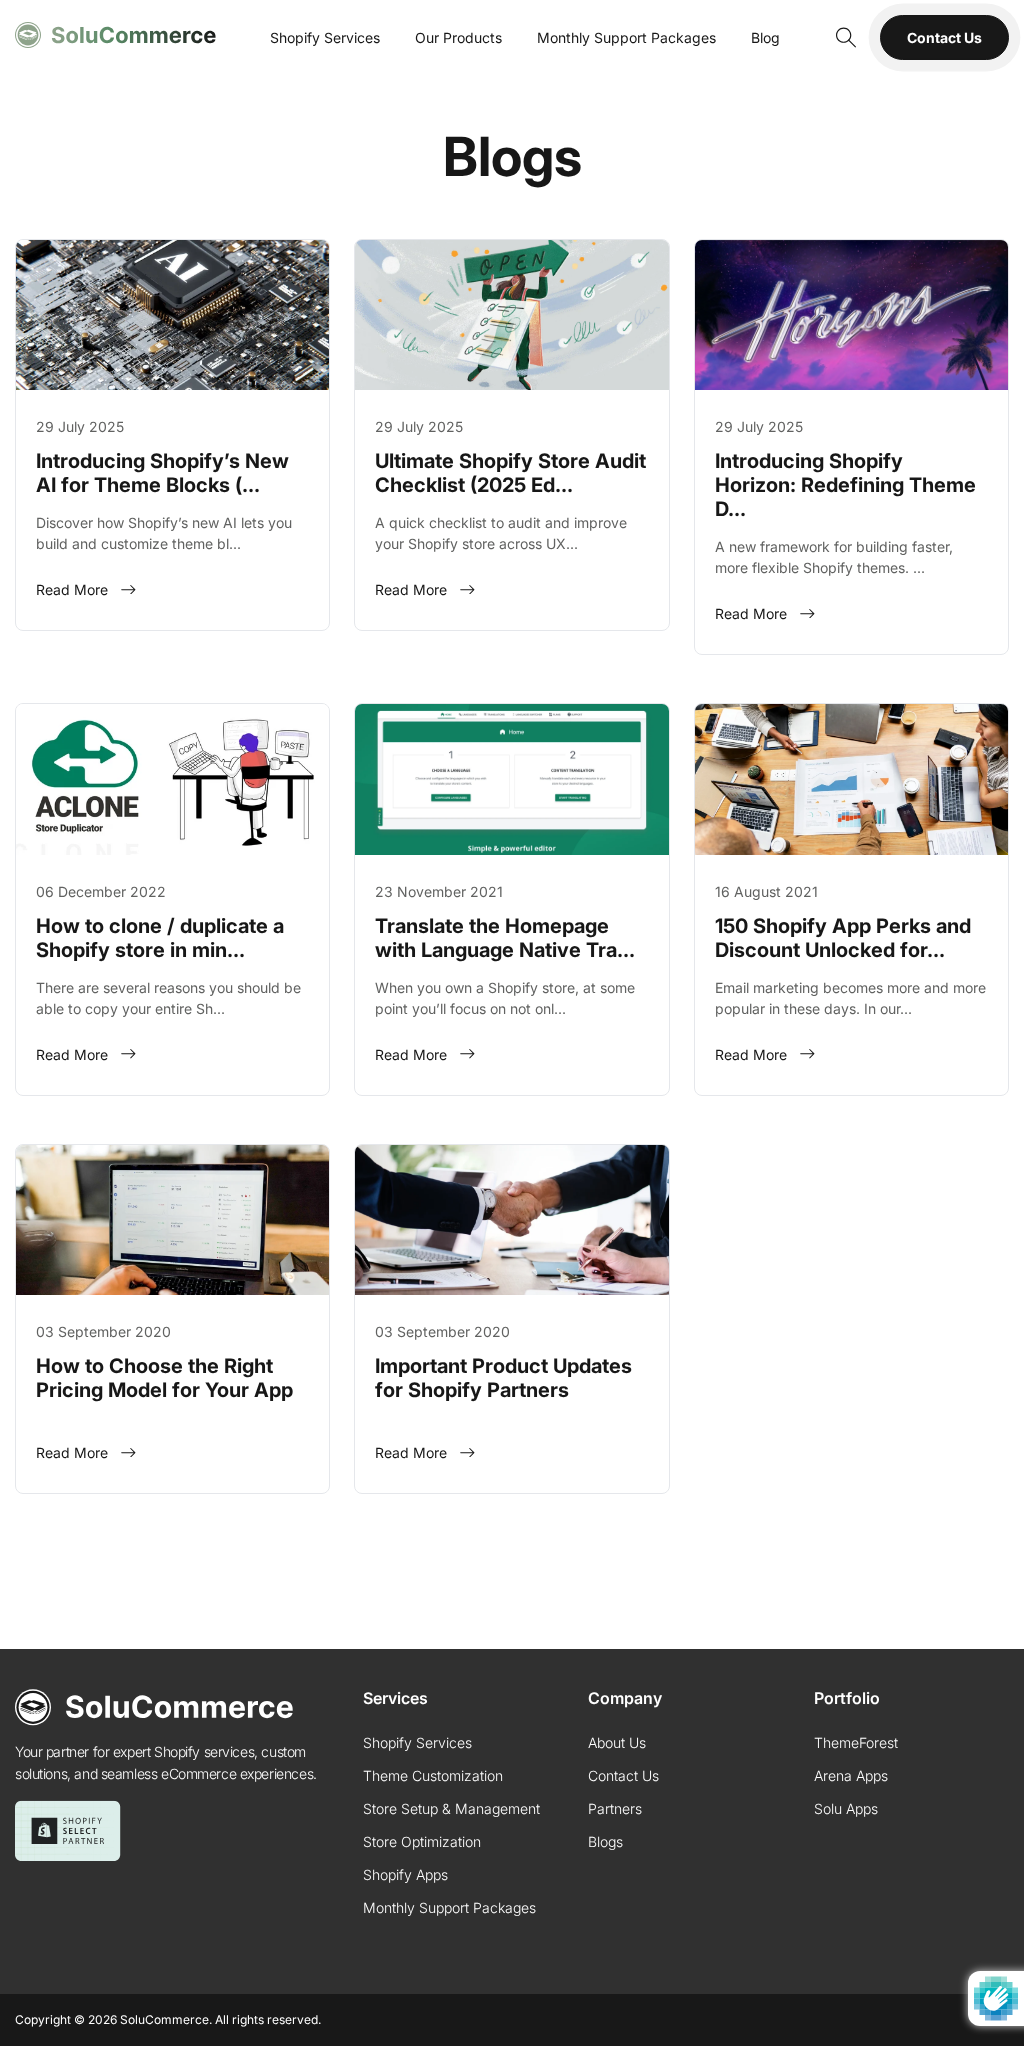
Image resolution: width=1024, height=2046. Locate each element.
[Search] (844, 37)
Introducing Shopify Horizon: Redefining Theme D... (845, 485)
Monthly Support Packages (626, 37)
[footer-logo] (155, 1707)
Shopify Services (325, 37)
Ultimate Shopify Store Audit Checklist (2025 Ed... (510, 473)
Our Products (458, 37)
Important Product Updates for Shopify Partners (503, 1378)
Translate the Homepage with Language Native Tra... (505, 938)
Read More (72, 589)
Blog (765, 37)
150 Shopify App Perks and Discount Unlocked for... (843, 938)
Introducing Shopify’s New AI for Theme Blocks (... (162, 473)
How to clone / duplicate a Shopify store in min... (160, 938)
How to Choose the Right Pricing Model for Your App (164, 1378)
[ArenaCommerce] (116, 35)
